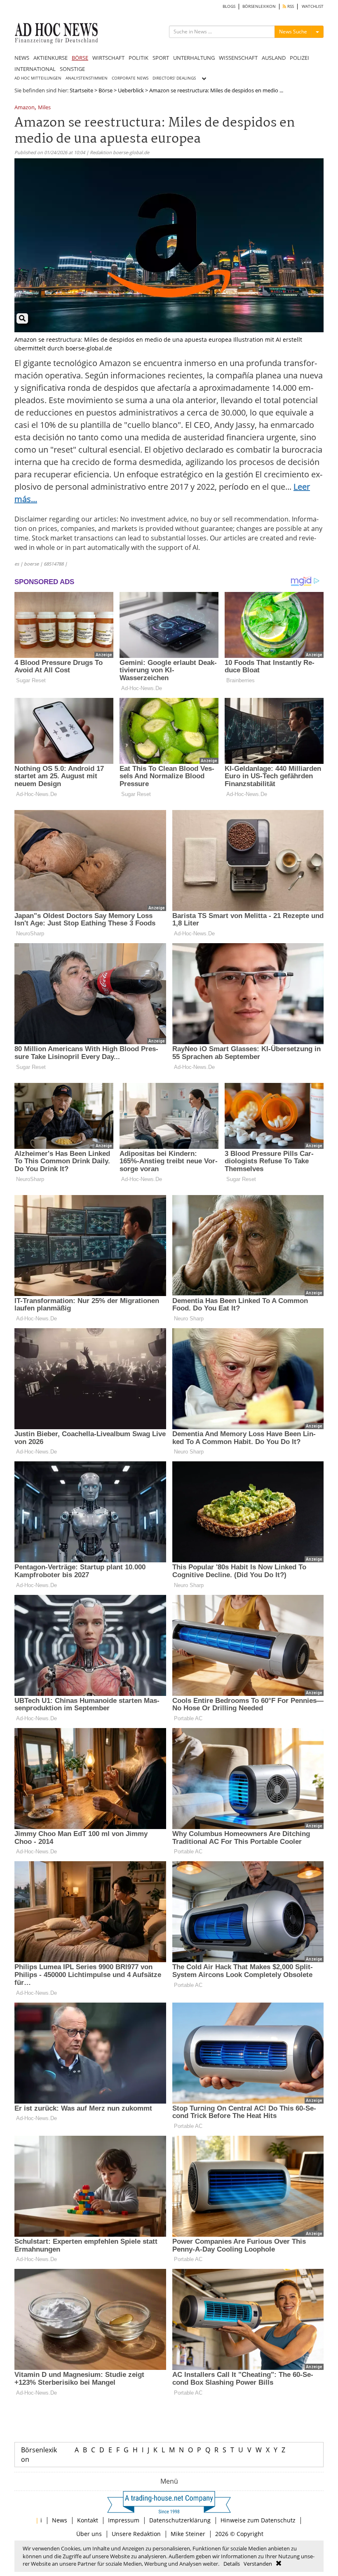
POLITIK (138, 58)
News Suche (293, 32)
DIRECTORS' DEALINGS (174, 78)
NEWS (22, 58)
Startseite (81, 90)
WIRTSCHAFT (108, 58)
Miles (44, 108)
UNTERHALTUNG (194, 58)
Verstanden (258, 2564)
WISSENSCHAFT (238, 58)
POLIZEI (299, 58)
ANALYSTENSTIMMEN (87, 78)
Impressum (124, 2520)
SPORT (161, 58)
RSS (290, 6)
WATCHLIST (313, 6)
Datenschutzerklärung (180, 2520)
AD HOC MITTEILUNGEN (38, 78)
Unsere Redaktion (136, 2534)
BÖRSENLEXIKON (259, 6)
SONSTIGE (72, 69)
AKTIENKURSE (50, 58)
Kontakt (88, 2520)
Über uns (89, 2534)
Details (232, 2564)
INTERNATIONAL (35, 69)
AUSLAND (274, 58)
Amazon (25, 108)
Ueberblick (131, 90)
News (60, 2520)
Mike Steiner (188, 2534)
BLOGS (229, 6)
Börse (106, 90)
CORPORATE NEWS (130, 78)
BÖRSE (80, 58)
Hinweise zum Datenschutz (258, 2520)
